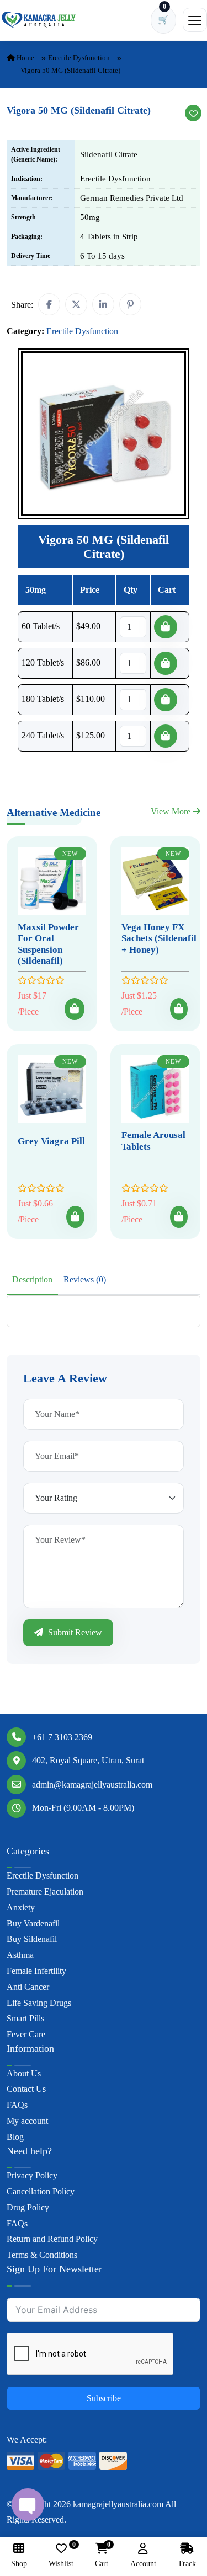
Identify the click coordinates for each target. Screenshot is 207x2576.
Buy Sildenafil (32, 1939)
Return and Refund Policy (52, 2239)
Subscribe (104, 2398)
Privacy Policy (32, 2175)
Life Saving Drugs (39, 2003)
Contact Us (26, 2089)
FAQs (17, 2105)
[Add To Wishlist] (193, 113)
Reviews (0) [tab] (85, 1279)
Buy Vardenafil (33, 1923)
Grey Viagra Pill (51, 1141)
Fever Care (26, 2034)
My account (27, 2121)
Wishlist (61, 2555)
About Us (24, 2073)
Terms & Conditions (42, 2255)
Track (187, 2564)
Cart (102, 2555)
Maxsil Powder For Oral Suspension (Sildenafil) (48, 944)
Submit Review (74, 1632)
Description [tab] (32, 1279)
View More (172, 811)
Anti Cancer (28, 1987)
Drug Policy (28, 2207)
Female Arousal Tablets (153, 1141)
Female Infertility (36, 1971)
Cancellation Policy (41, 2191)
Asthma (20, 1955)
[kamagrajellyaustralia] (39, 20)
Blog (15, 2137)
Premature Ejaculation (45, 1891)
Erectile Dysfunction (79, 58)
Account (143, 2564)
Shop (19, 2564)
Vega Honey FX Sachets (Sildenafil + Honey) (159, 938)
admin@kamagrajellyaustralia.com (92, 1785)
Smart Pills (25, 2018)
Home (25, 58)
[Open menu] (195, 20)
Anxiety (21, 1907)
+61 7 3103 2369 (62, 1737)
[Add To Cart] (74, 1009)
